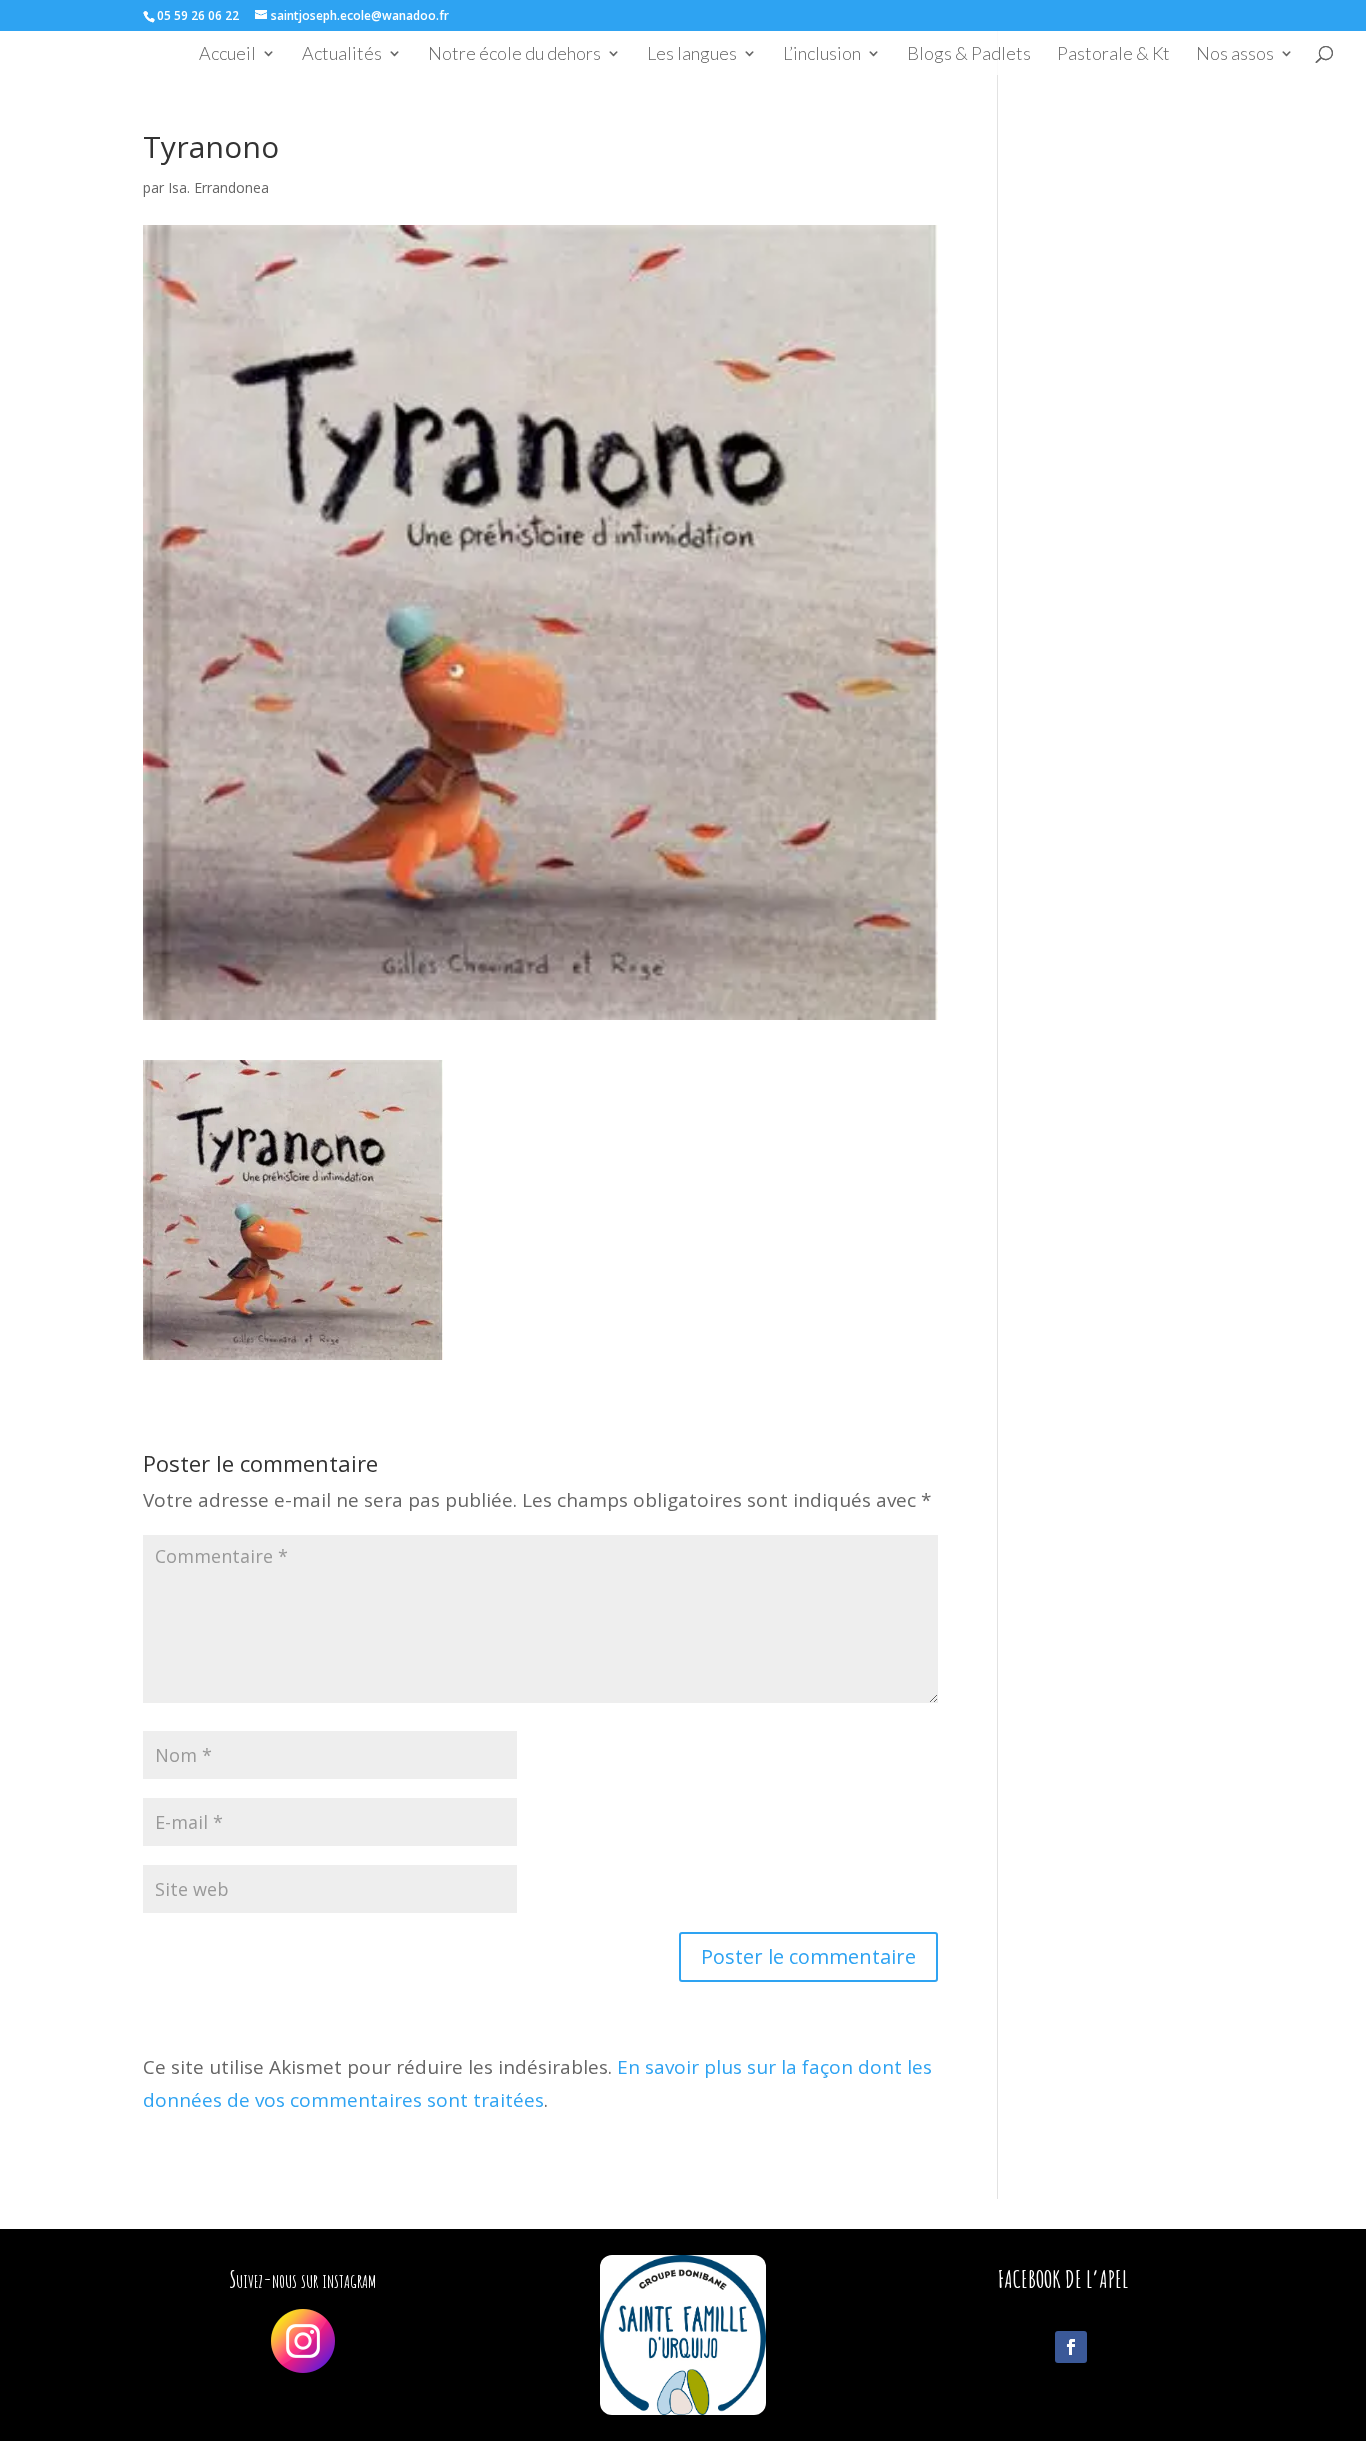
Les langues (692, 55)
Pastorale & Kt (1113, 55)
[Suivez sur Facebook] (1071, 2347)
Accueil (227, 55)
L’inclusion (822, 55)
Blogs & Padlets (969, 55)
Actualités (342, 55)
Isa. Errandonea (218, 187)
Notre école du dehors (514, 55)
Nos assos (1235, 55)
